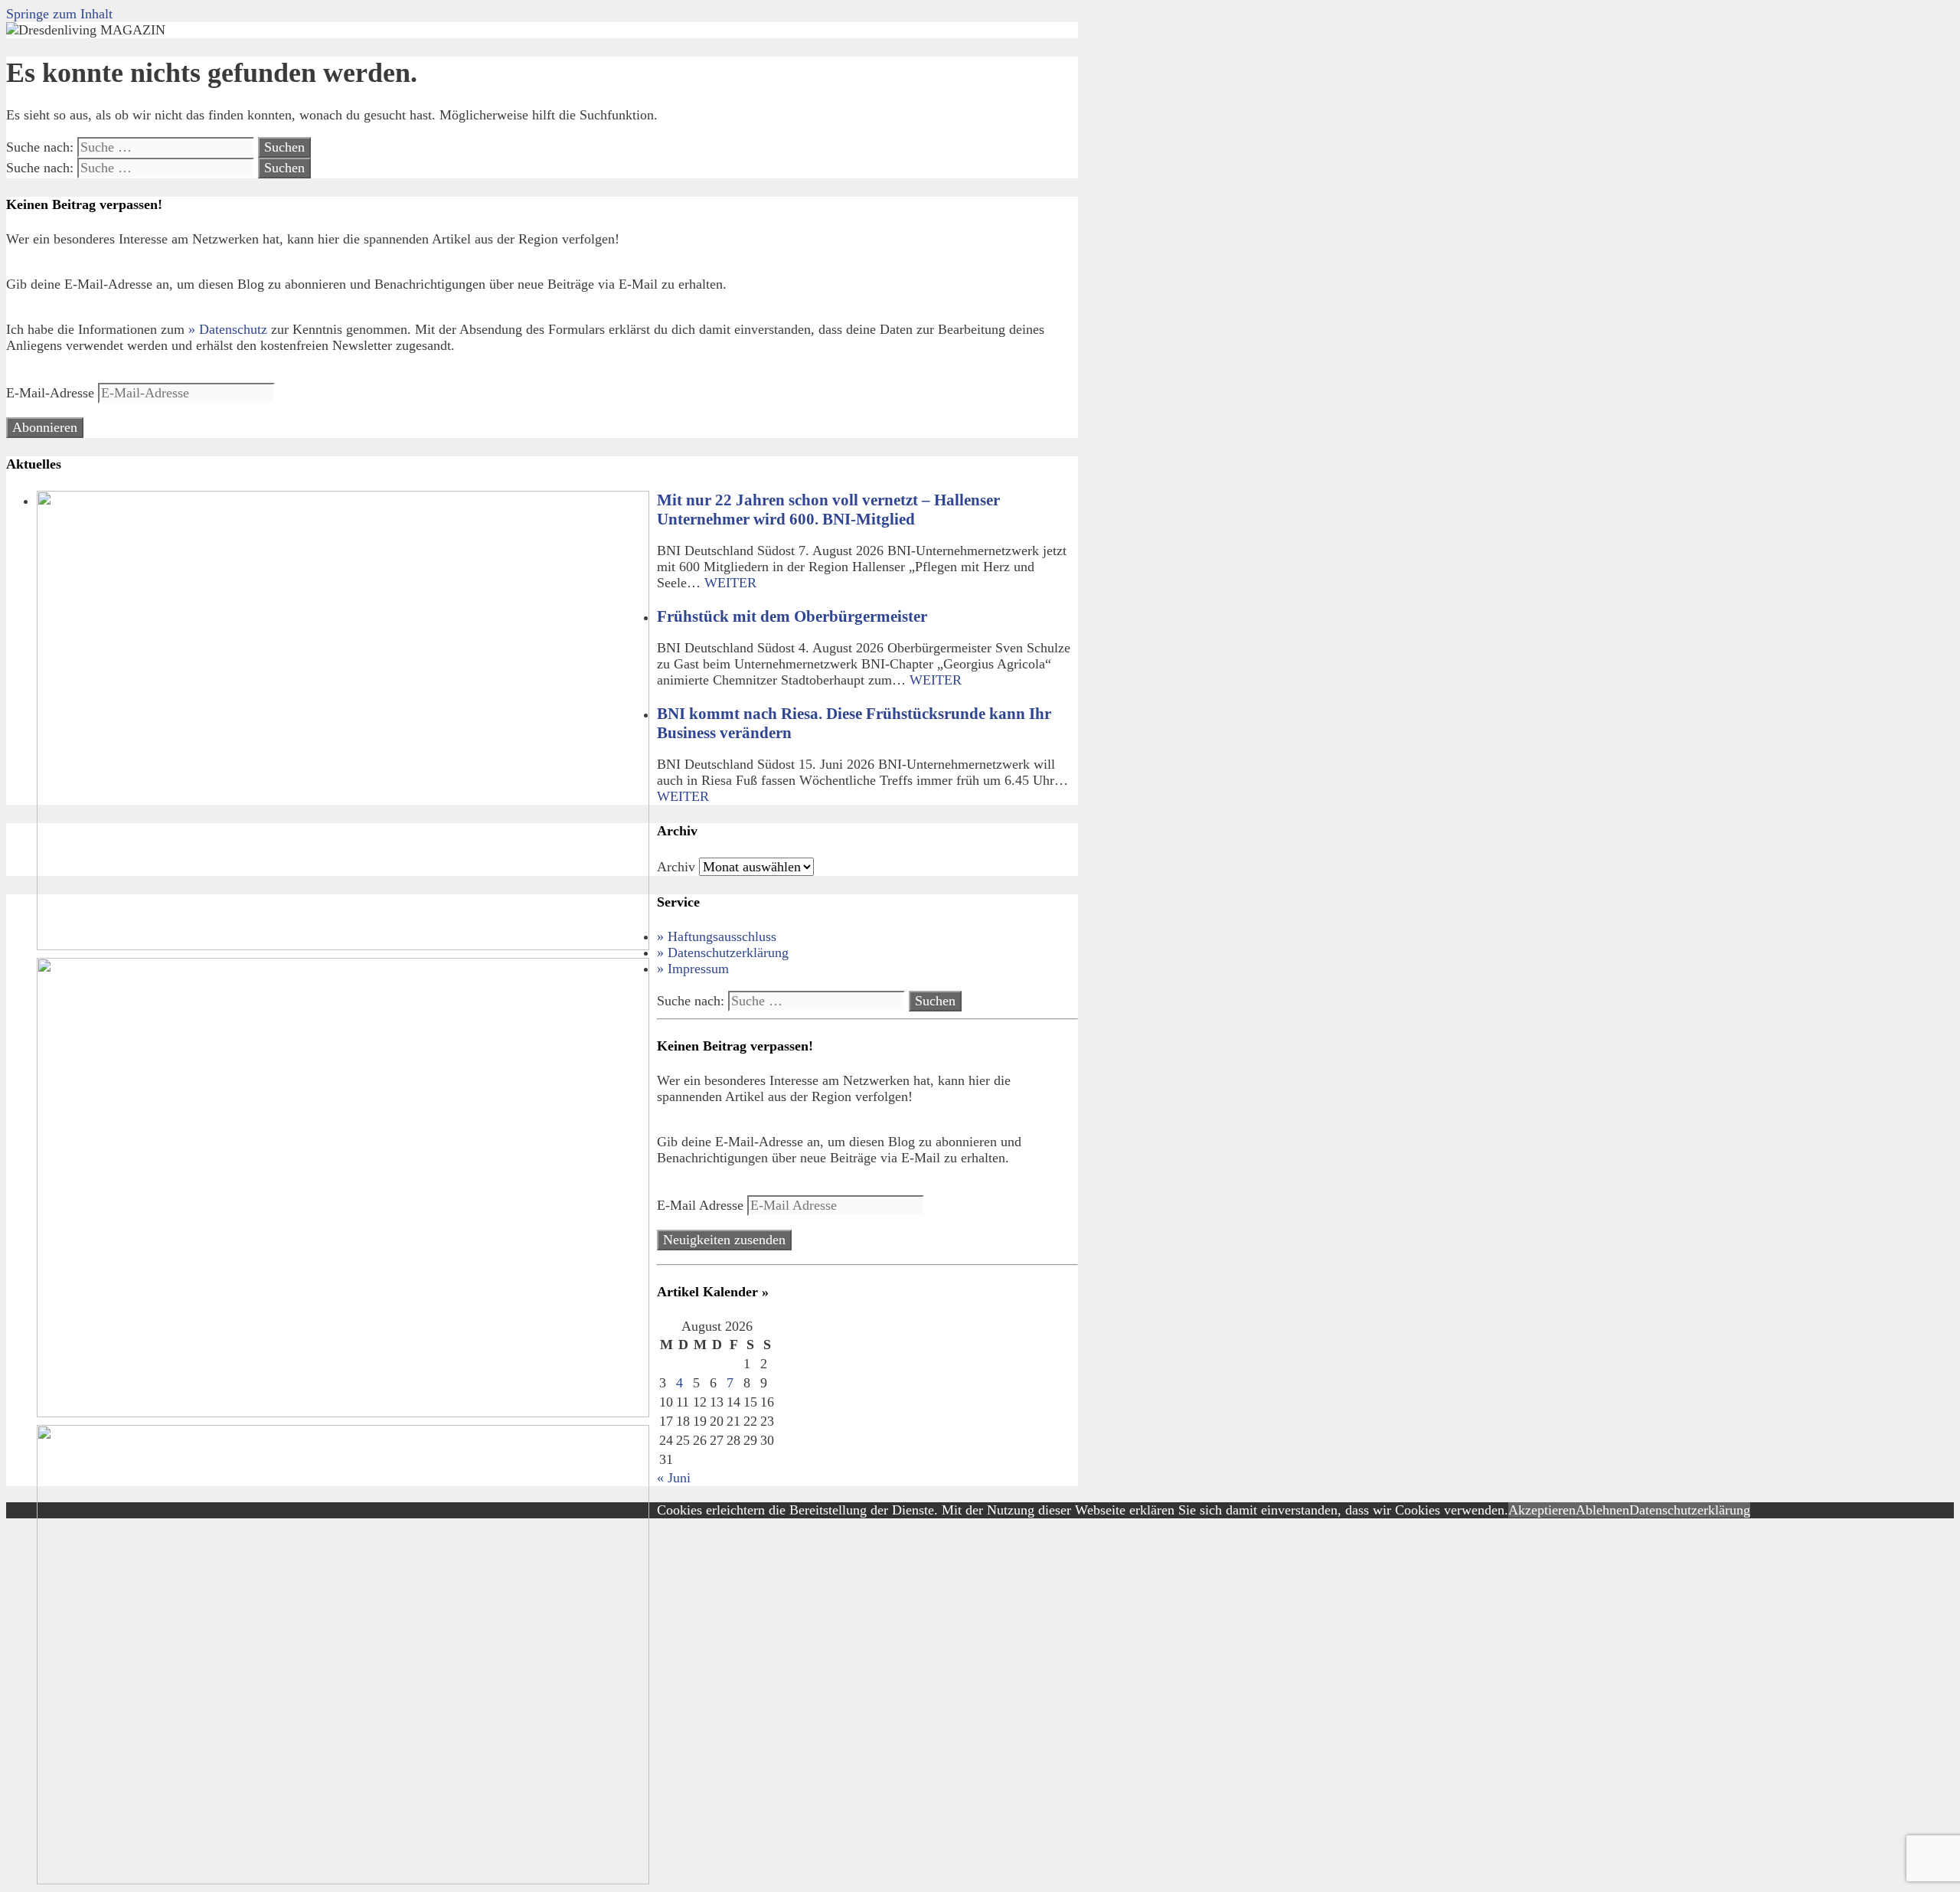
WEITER (730, 583)
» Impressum (693, 969)
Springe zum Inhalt (59, 14)
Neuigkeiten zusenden (724, 1240)
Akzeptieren (1542, 1510)
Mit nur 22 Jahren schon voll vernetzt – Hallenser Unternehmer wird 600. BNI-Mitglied (828, 510)
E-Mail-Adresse (52, 393)
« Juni (674, 1478)
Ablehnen (1602, 1510)
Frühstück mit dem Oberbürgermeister (792, 616)
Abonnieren (45, 427)
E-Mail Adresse (702, 1205)
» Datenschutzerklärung (723, 953)
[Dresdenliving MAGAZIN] (86, 30)
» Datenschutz (228, 329)
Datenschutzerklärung (1690, 1510)
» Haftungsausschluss (717, 936)
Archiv (676, 867)
